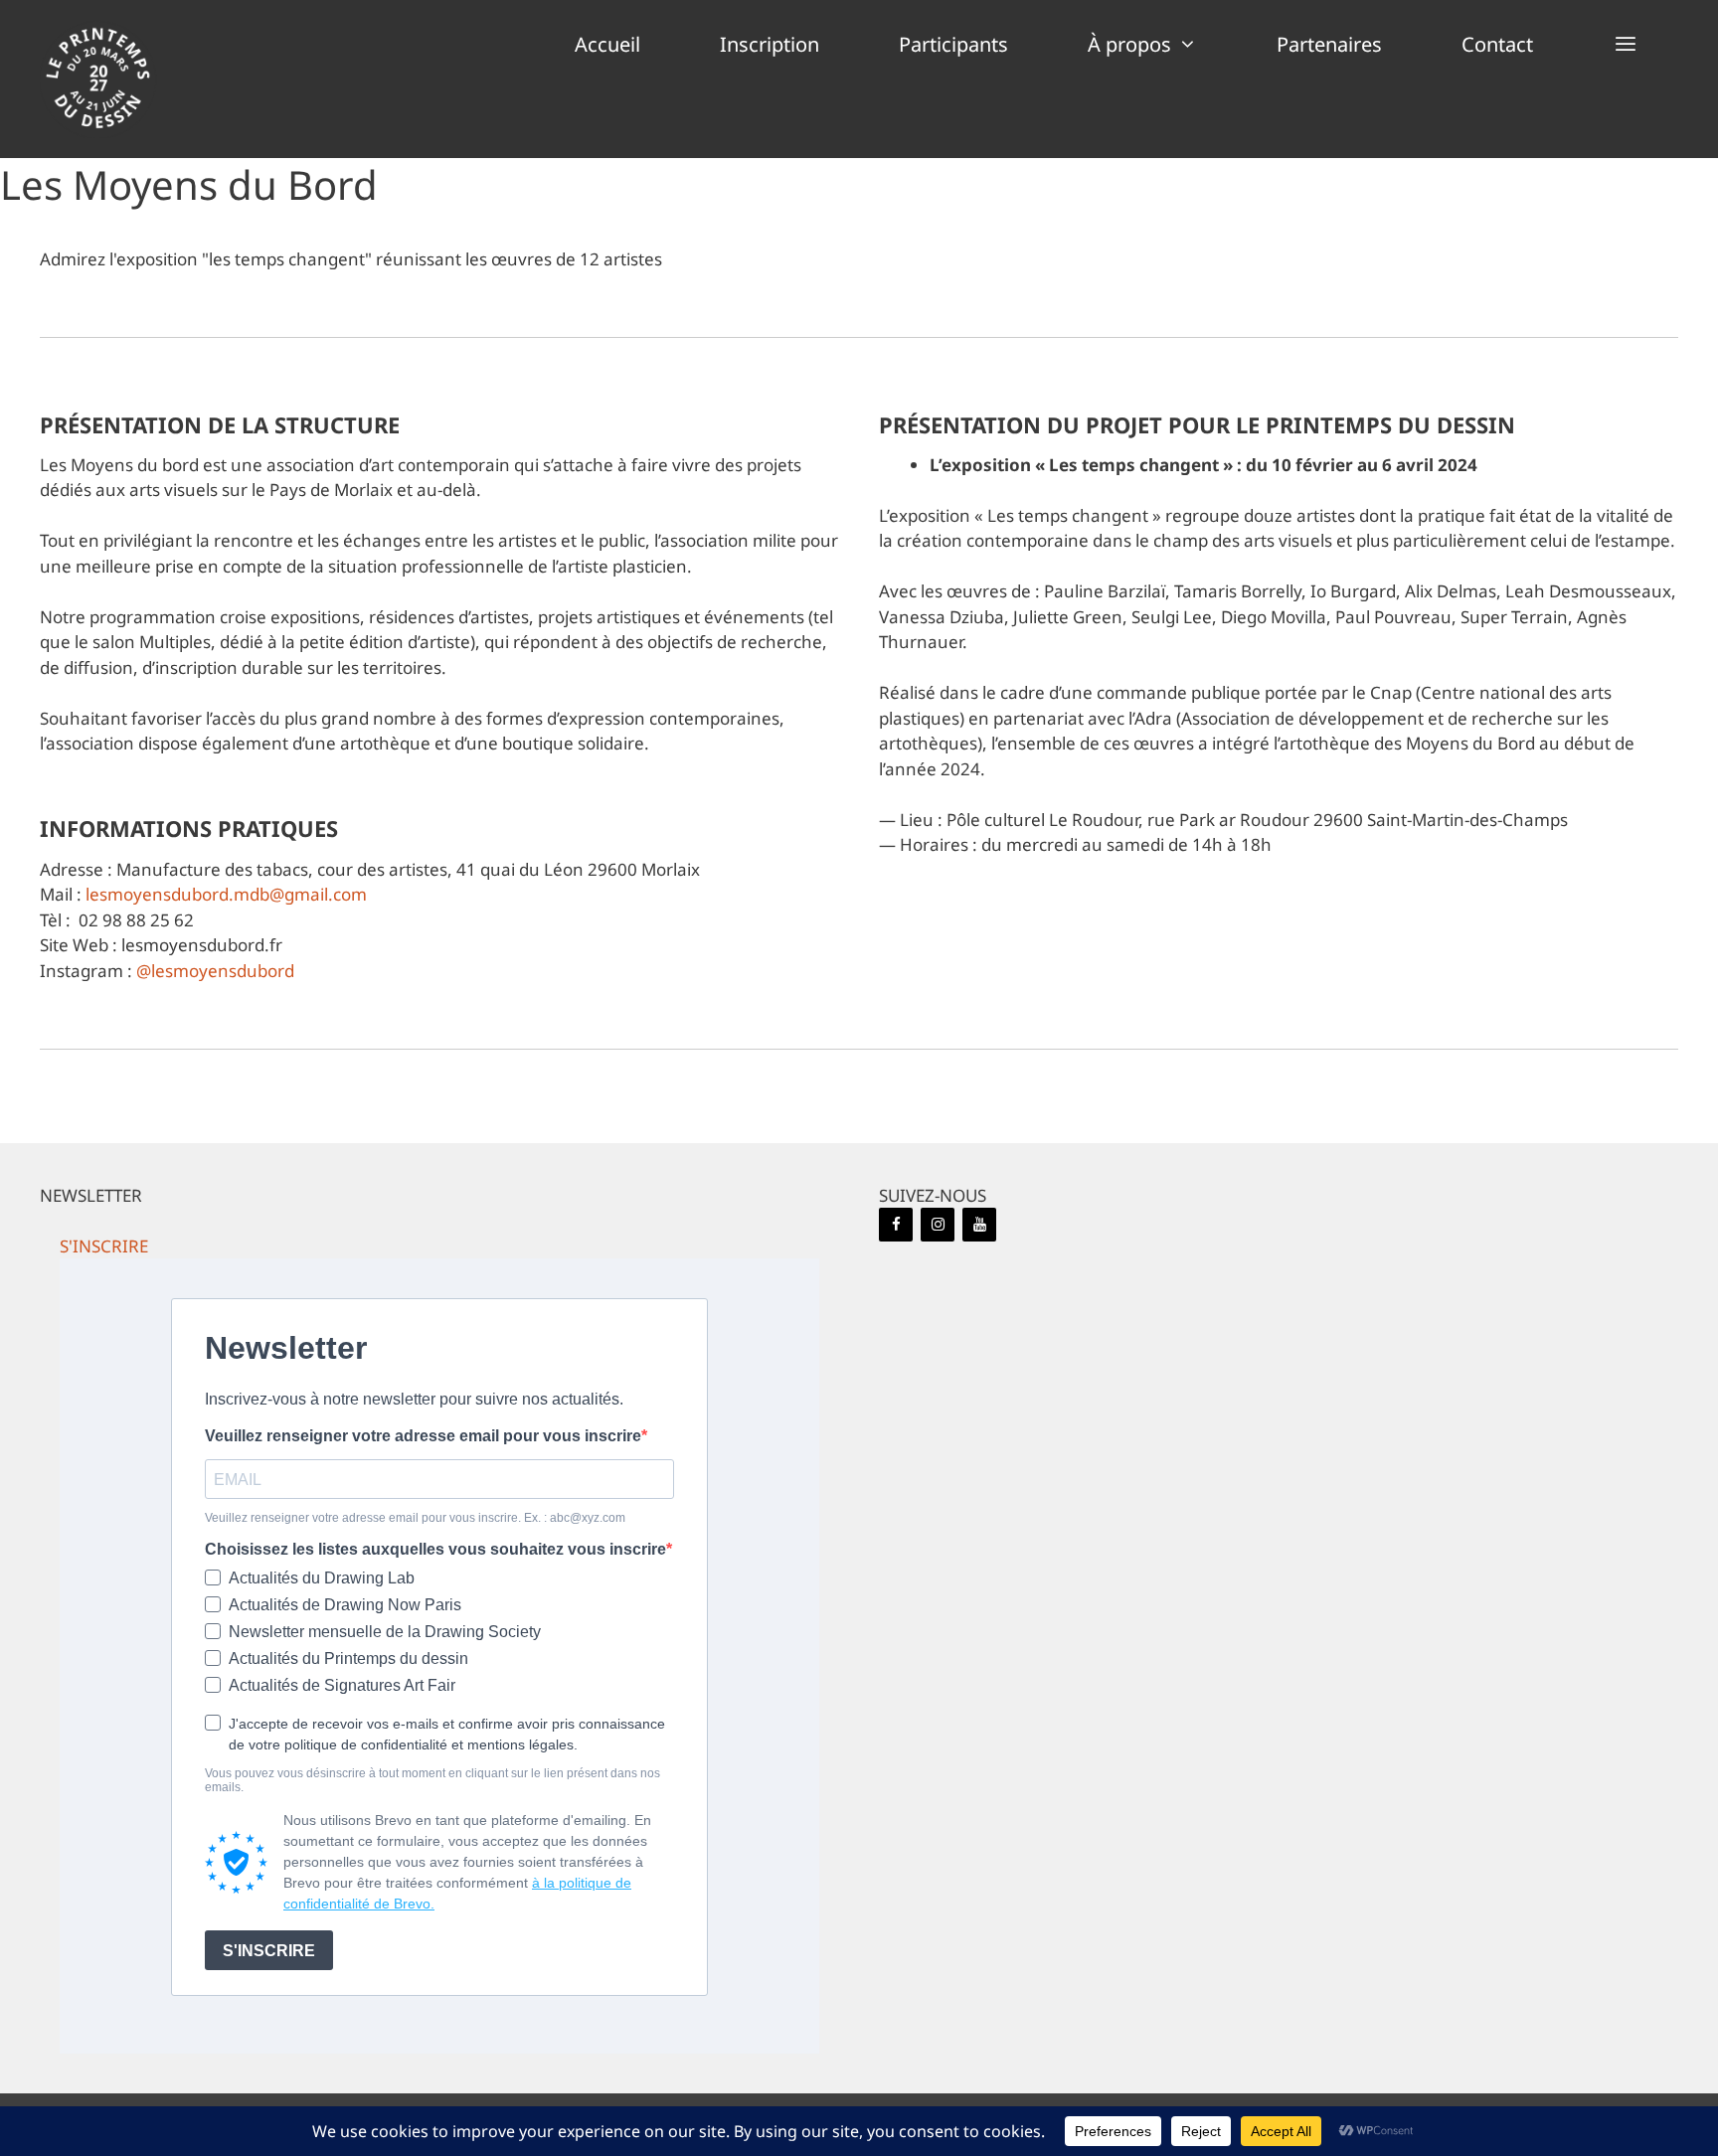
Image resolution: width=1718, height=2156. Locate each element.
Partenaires (1329, 44)
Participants (953, 44)
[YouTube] (979, 1225)
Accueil (607, 44)
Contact (1497, 44)
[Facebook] (896, 1225)
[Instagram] (938, 1225)
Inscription (770, 44)
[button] (1626, 45)
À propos (1129, 44)
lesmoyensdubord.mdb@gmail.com (226, 894)
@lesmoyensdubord (215, 971)
